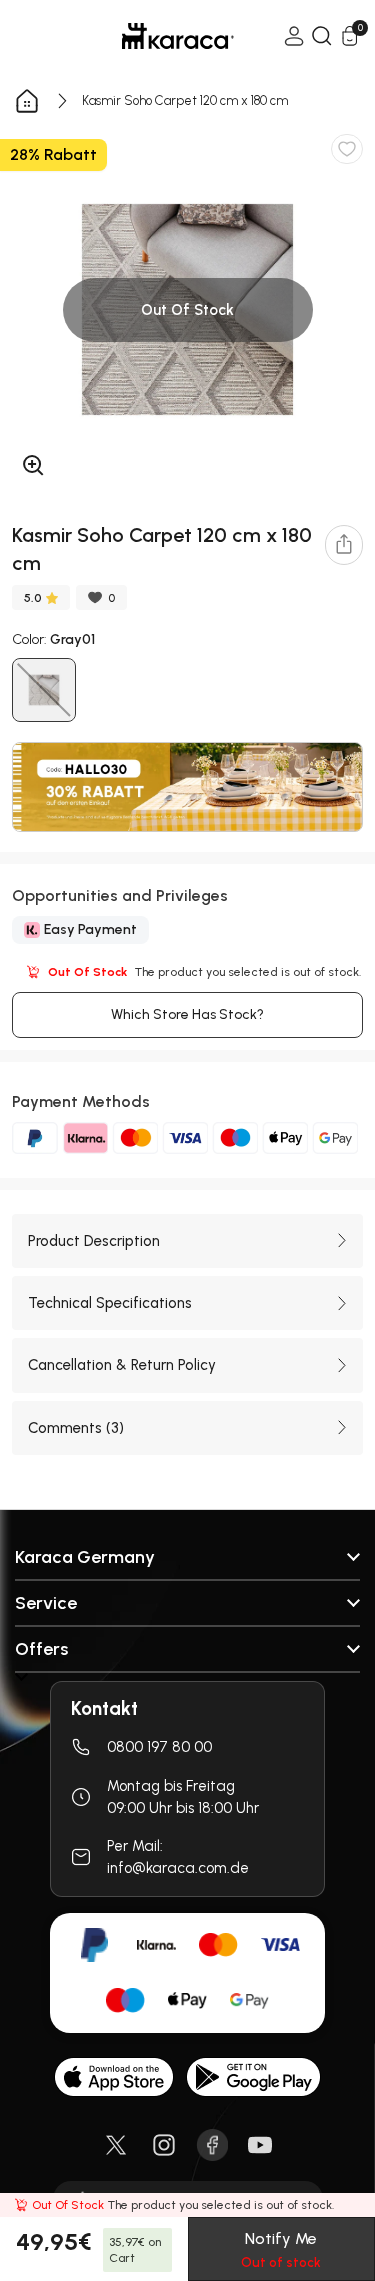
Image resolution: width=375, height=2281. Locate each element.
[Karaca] (150, 36)
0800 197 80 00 (159, 1747)
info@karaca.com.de (178, 1868)
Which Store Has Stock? (187, 1014)
